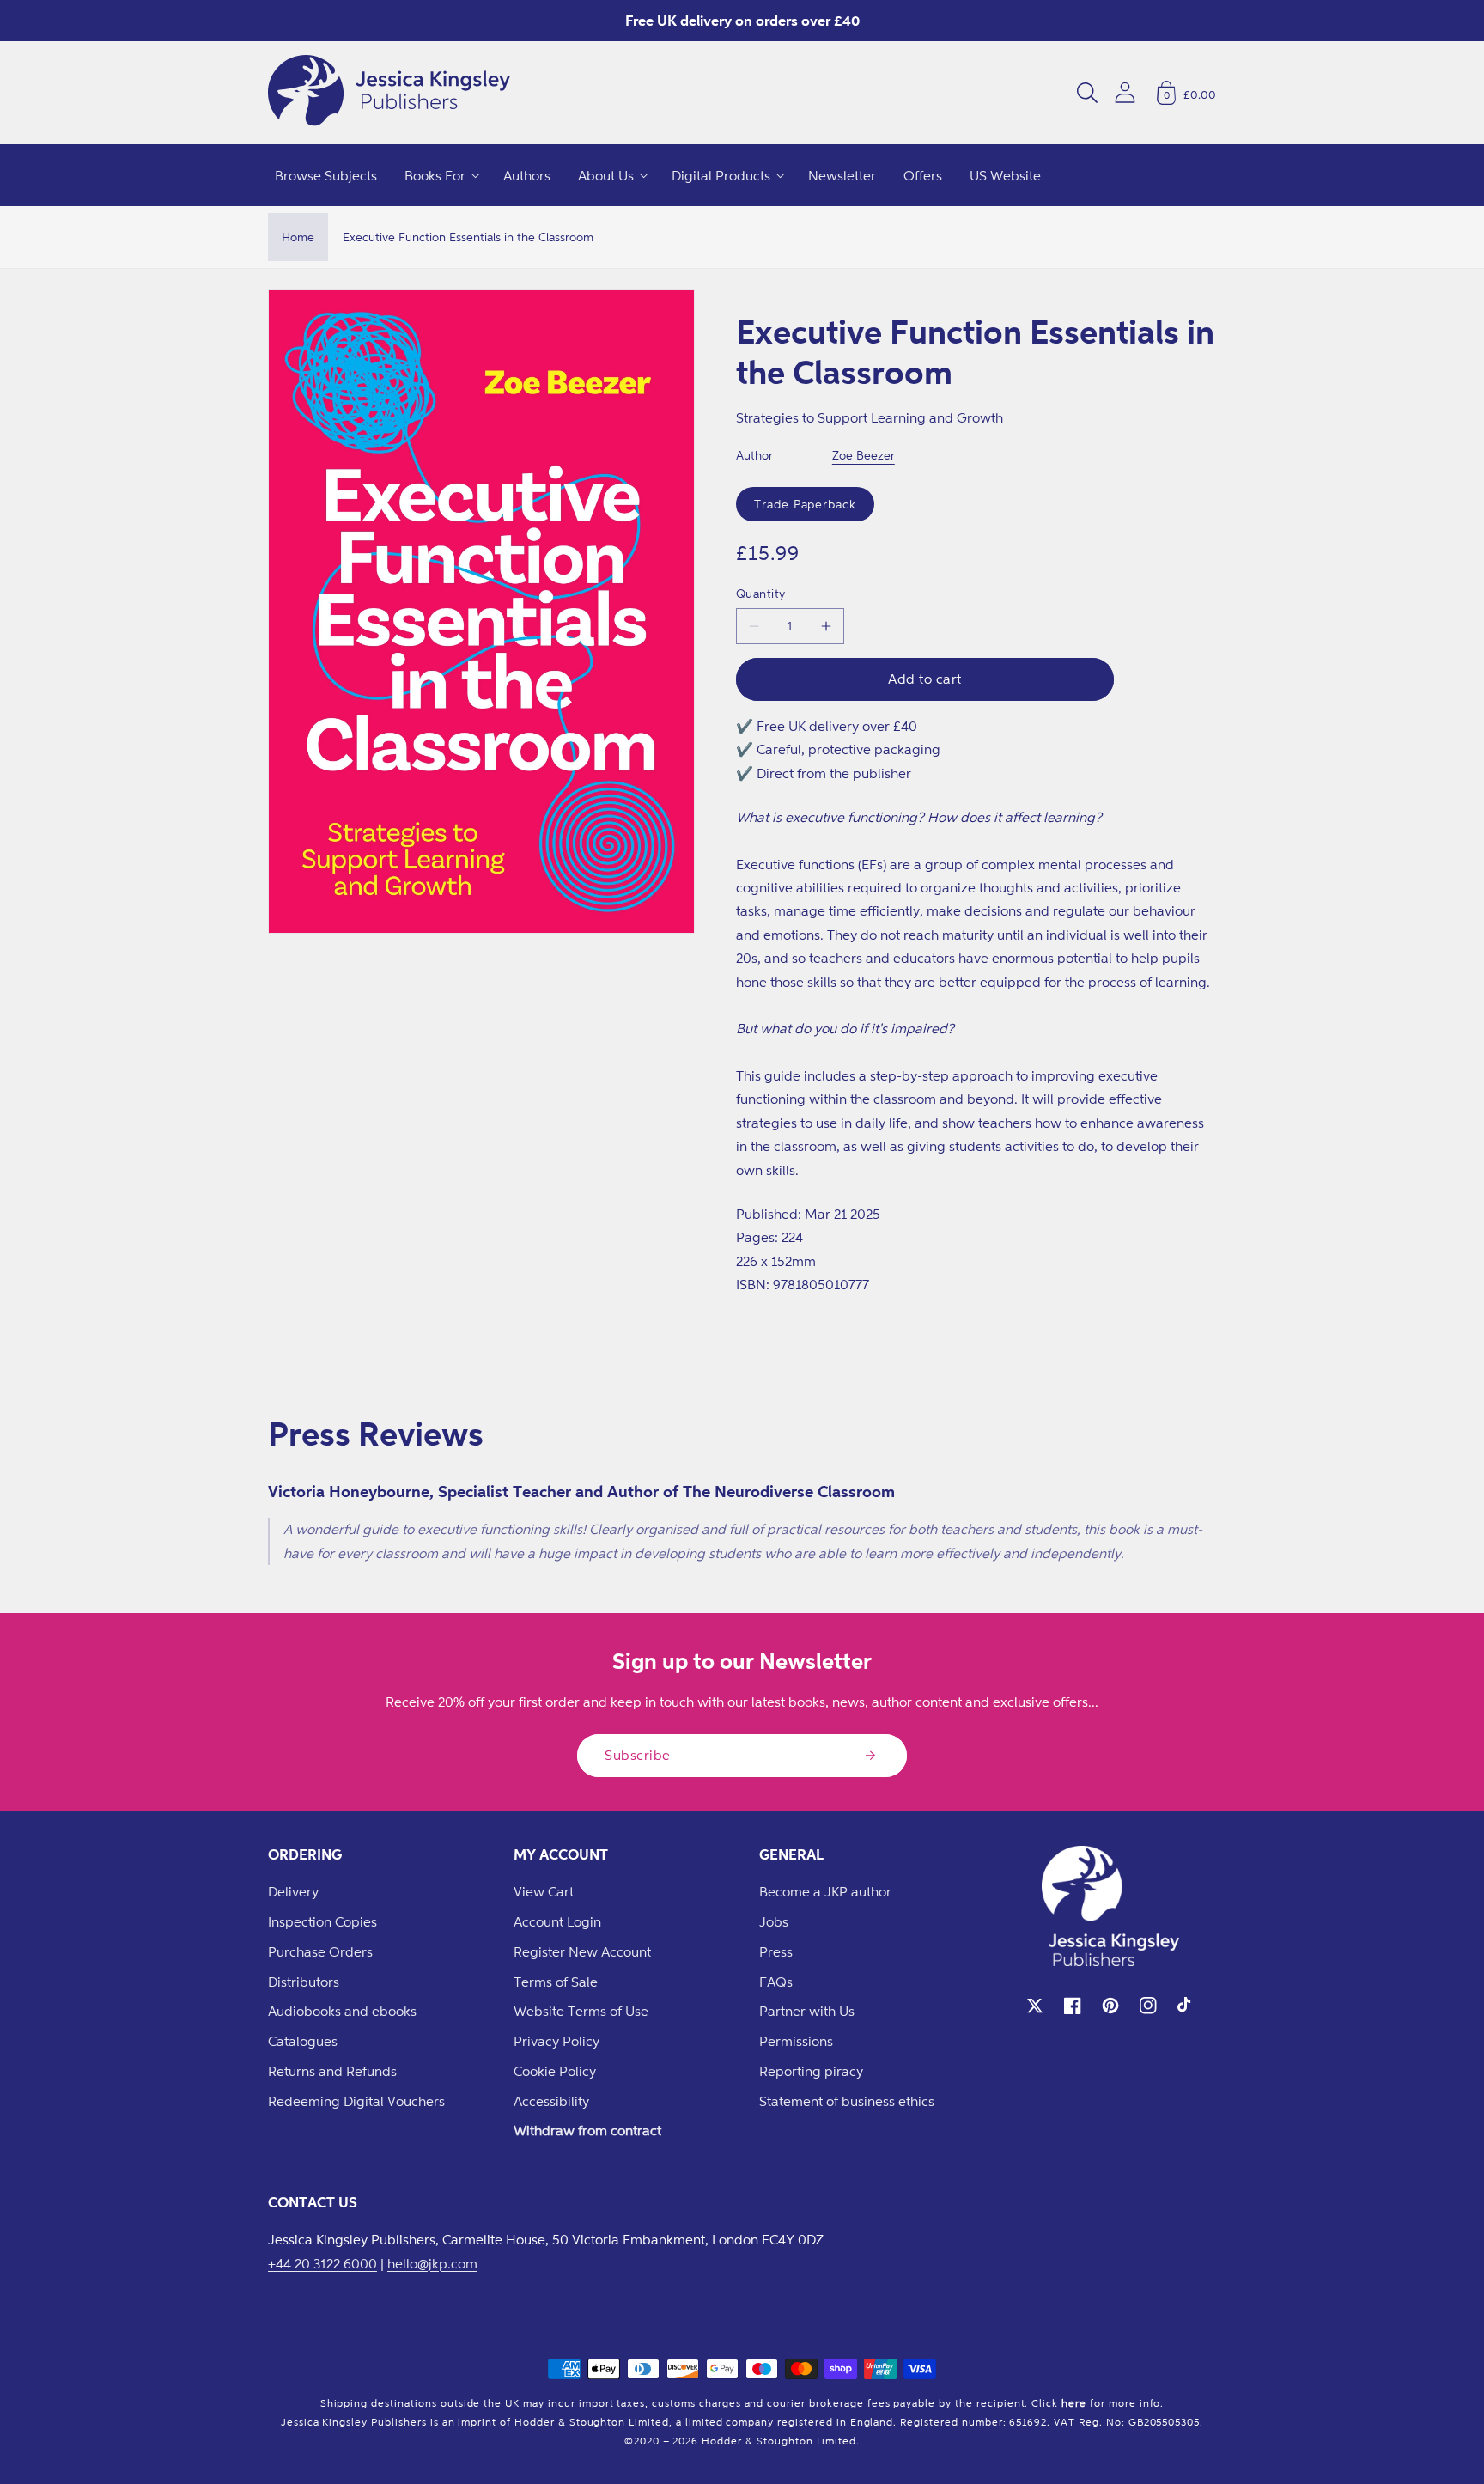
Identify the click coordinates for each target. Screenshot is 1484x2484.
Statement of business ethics (847, 2101)
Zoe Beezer (864, 455)
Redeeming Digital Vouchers (356, 2101)
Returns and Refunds (332, 2071)
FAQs (776, 1982)
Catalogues (303, 2041)
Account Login (557, 1921)
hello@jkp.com (432, 2263)
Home (298, 237)
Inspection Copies (322, 1921)
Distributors (304, 1982)
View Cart (544, 1891)
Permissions (796, 2041)
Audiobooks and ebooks (342, 2011)
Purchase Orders (320, 1951)
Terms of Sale (556, 1982)
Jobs (774, 1921)
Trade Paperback (805, 504)
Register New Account (582, 1951)
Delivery (293, 1891)
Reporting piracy (811, 2071)
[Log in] (1125, 92)
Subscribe (638, 1755)
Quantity (761, 593)
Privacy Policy (556, 2041)
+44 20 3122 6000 (322, 2263)
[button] (1087, 93)
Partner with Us (807, 2011)
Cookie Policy (555, 2071)
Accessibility (551, 2101)
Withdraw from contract (587, 2130)
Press (776, 1951)
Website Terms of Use (581, 2011)
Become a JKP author (825, 1891)
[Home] (389, 93)
